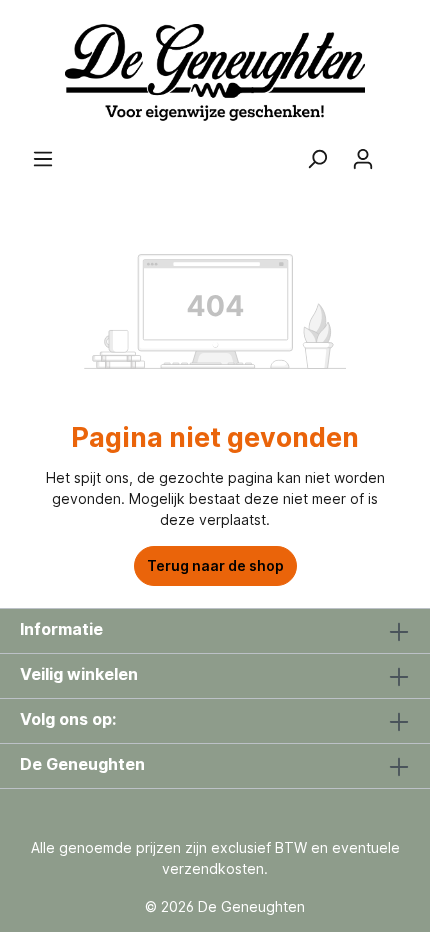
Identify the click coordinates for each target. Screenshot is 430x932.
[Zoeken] (317, 159)
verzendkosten (213, 868)
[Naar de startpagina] (215, 74)
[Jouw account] (363, 159)
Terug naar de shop (215, 565)
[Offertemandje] (398, 152)
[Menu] (43, 159)
